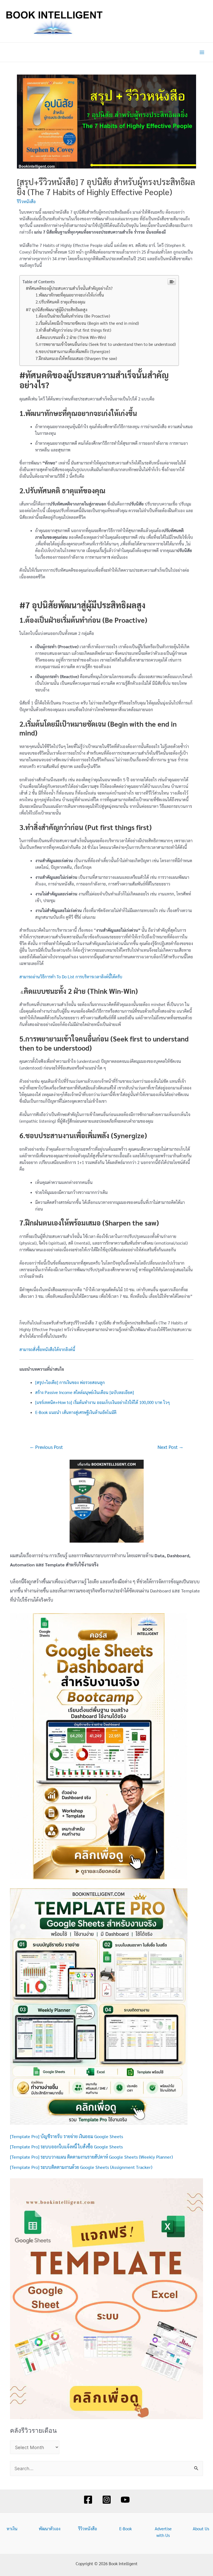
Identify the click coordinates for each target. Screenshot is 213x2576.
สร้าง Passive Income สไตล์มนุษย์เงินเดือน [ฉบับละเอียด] (85, 1392)
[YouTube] (125, 2500)
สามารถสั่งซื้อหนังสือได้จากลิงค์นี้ (47, 1349)
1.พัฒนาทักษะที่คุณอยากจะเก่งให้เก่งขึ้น (70, 295)
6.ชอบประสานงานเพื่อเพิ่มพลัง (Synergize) (73, 351)
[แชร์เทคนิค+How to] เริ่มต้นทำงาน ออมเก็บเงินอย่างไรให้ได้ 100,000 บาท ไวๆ (102, 1402)
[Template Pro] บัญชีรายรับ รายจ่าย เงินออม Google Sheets (67, 2136)
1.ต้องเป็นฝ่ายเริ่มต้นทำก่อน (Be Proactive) (73, 316)
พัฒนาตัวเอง (50, 2528)
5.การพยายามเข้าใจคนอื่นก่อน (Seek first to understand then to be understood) (106, 344)
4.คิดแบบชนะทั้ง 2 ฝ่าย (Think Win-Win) (71, 337)
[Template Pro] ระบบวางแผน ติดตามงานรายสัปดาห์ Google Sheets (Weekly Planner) (91, 2157)
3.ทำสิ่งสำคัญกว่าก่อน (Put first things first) (73, 330)
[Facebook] (88, 2500)
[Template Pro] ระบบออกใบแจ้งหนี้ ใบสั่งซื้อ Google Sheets (66, 2146)
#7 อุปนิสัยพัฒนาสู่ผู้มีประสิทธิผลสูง (57, 309)
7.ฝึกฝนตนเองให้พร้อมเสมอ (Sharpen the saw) (76, 358)
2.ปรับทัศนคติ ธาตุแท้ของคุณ (60, 302)
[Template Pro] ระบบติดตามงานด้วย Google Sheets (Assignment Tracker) (81, 2167)
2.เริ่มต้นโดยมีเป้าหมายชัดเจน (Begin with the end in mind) (87, 323)
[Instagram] (107, 2500)
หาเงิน (12, 2528)
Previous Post (46, 1447)
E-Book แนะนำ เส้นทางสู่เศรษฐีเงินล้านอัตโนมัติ (76, 1412)
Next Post (170, 1447)
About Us (201, 2528)
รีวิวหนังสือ (26, 201)
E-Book (125, 2528)
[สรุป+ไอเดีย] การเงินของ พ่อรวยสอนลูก (70, 1382)
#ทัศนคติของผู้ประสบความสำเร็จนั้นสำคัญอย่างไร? (69, 288)
